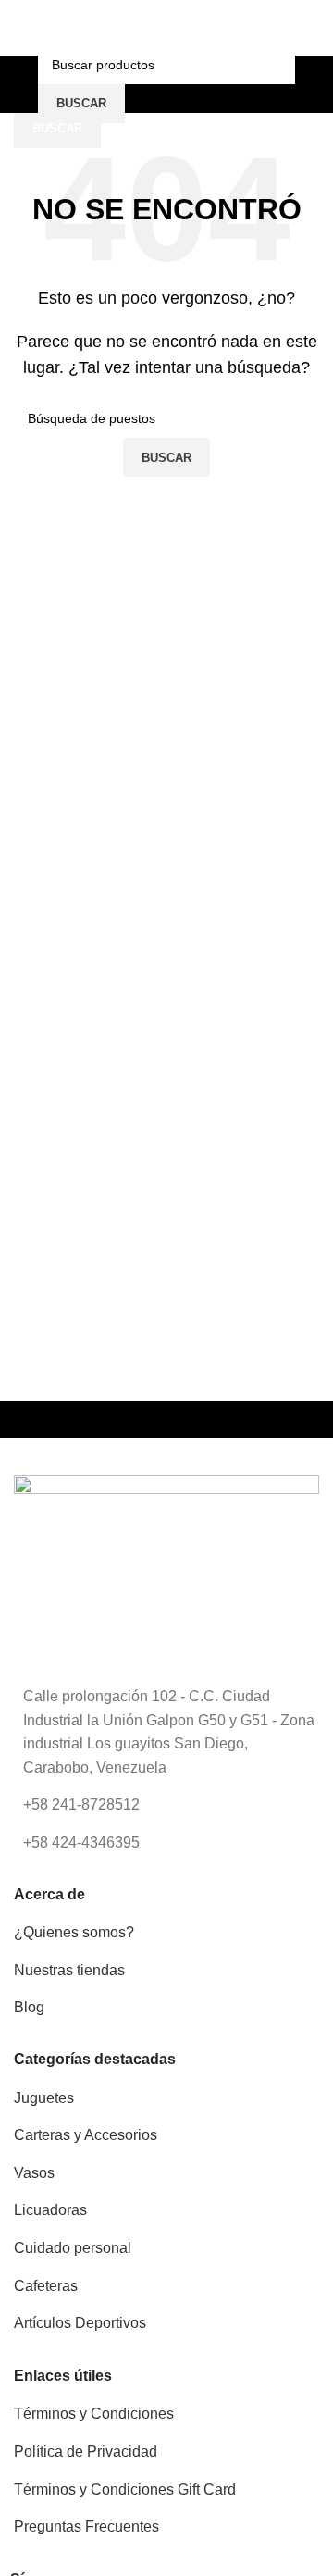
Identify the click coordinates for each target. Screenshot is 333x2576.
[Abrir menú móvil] (21, 84)
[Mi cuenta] (312, 84)
